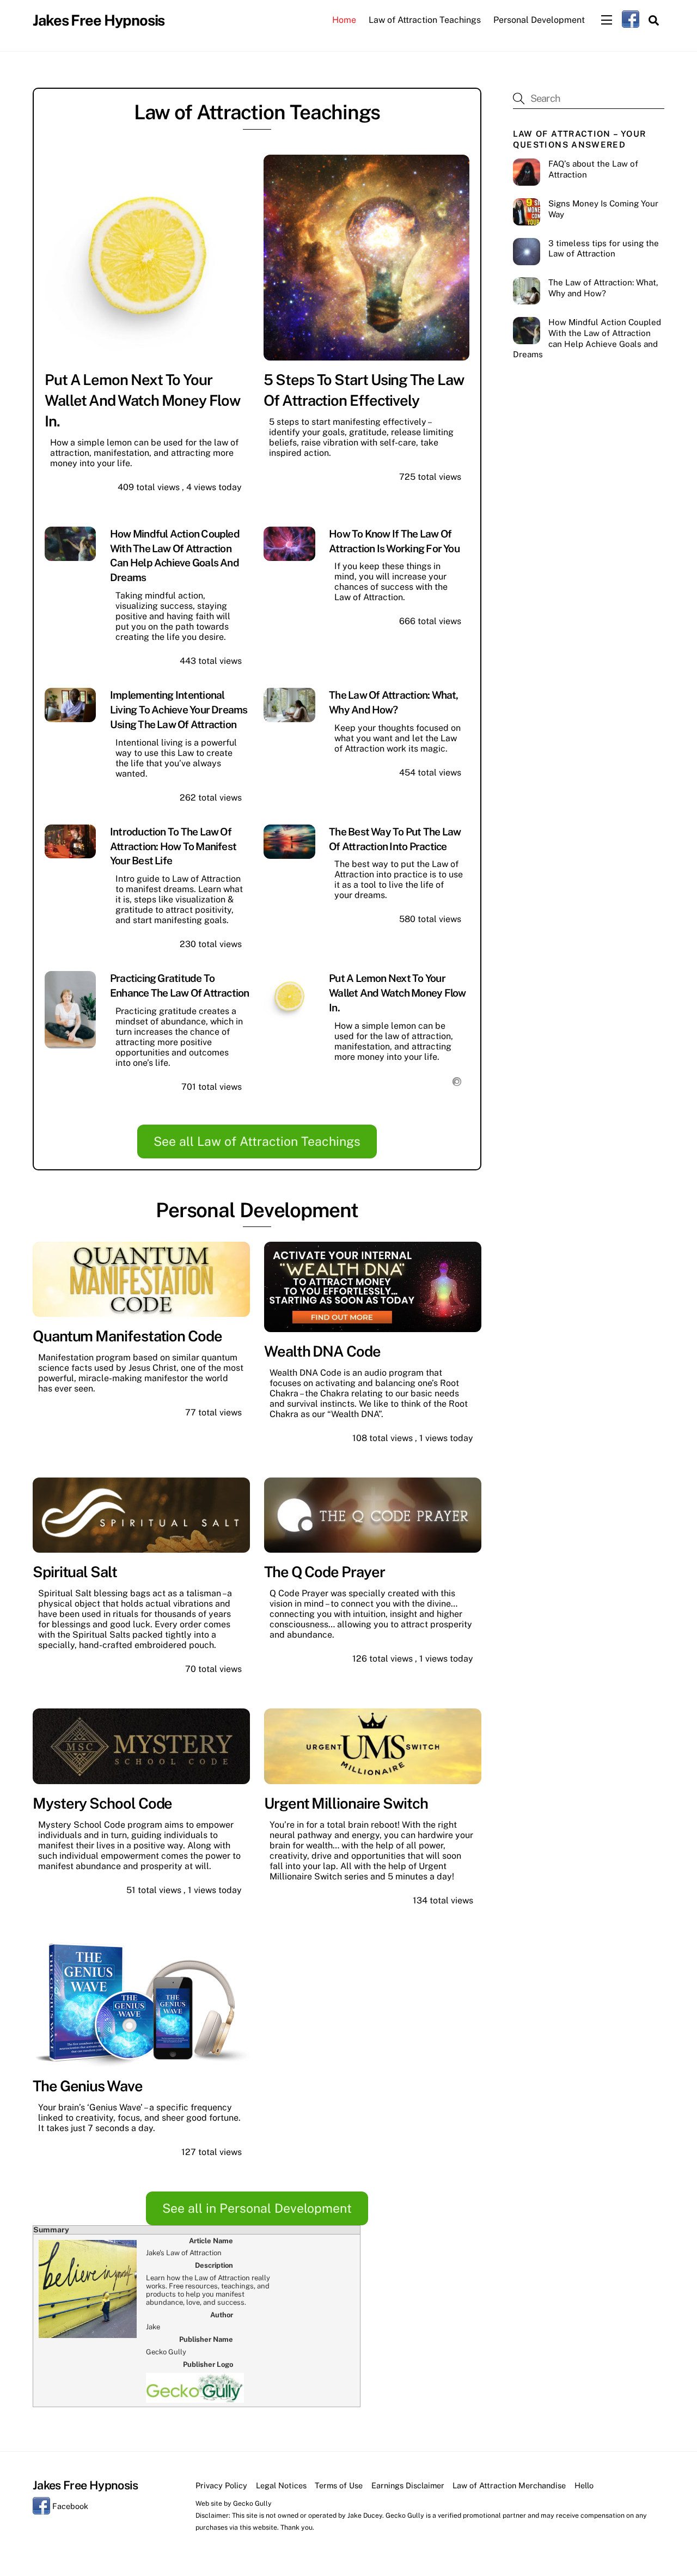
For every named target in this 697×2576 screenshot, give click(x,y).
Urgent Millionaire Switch (346, 1803)
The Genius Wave (88, 2086)
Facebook (69, 2506)
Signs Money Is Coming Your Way (603, 209)
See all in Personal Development (257, 2208)
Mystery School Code (102, 1803)
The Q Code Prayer (325, 1572)
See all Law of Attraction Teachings (257, 1141)
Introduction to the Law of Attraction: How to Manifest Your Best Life (173, 846)
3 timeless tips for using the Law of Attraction (604, 249)
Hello (584, 2485)
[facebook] (631, 19)
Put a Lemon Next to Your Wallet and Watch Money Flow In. (142, 400)
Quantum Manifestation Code (127, 1336)
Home (344, 20)
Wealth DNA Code (322, 1351)
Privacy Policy (221, 2485)
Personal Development (539, 20)
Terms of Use (339, 2485)
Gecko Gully (252, 2503)
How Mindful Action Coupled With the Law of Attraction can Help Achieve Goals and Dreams (587, 338)
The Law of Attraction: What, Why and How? (603, 288)
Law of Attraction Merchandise (509, 2485)
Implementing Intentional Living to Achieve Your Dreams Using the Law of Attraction (179, 710)
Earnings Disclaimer (408, 2485)
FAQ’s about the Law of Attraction (593, 169)
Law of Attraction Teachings (425, 20)
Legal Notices (281, 2485)
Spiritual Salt (75, 1572)
